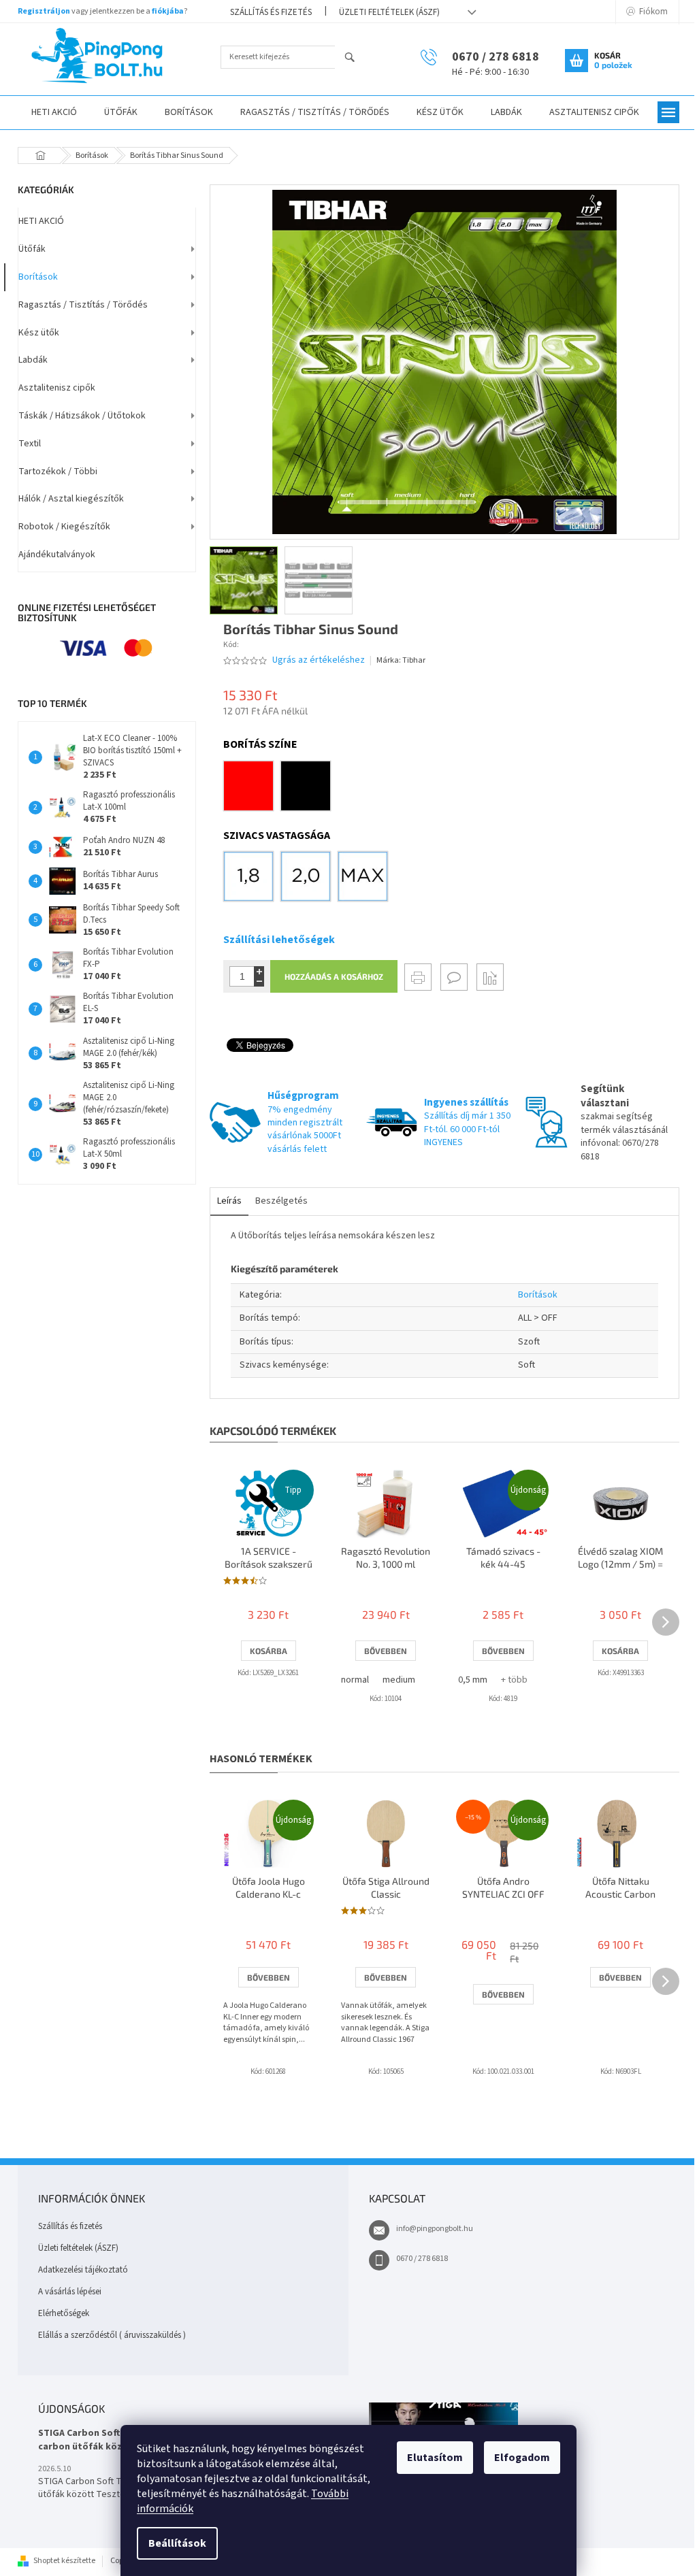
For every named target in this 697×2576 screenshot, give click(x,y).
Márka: (401, 660)
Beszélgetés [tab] (281, 1201)
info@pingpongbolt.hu (435, 2229)
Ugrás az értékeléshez (319, 660)
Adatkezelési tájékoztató (83, 2270)
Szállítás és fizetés (271, 12)
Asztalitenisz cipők (57, 388)
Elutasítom (435, 2458)
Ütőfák (32, 249)
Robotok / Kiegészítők (64, 527)
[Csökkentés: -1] (259, 981)
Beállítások (177, 2543)
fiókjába (168, 11)
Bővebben (386, 1651)
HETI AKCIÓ (41, 221)
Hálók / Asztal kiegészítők (71, 499)
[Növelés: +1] (259, 971)
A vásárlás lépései (70, 2292)
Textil (30, 444)
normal (355, 1680)
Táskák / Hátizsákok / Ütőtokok (82, 416)
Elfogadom (522, 2458)
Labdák (33, 360)
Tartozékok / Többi (58, 472)
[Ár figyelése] (490, 977)
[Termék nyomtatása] (418, 977)
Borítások (38, 277)
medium (399, 1680)
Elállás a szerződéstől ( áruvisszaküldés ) (112, 2335)
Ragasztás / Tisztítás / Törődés (83, 305)
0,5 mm (473, 1680)
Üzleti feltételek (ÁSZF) (389, 12)
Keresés (356, 58)
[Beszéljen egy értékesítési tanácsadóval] (454, 977)
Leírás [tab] (229, 1201)
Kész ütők (39, 333)
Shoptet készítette (64, 2561)
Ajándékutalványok (57, 555)
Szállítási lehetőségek (279, 940)
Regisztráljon (44, 11)
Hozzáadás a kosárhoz (334, 976)
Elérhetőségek (64, 2313)
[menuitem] (54, 113)
